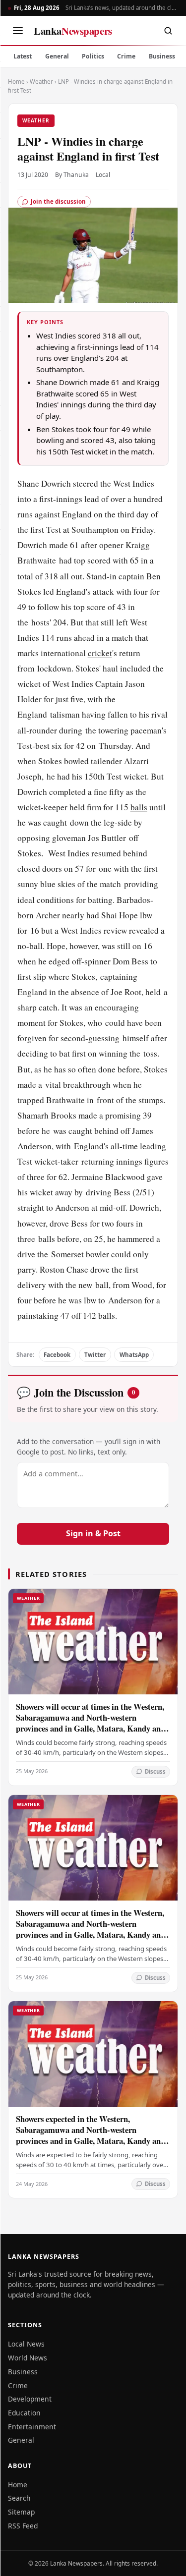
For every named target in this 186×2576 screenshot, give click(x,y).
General (57, 56)
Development (30, 2399)
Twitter (95, 1355)
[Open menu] (18, 31)
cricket (100, 653)
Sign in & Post (93, 1533)
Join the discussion (58, 201)
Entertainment (32, 2427)
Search (19, 2498)
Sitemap (21, 2512)
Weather (41, 82)
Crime (126, 56)
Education (24, 2413)
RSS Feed (23, 2526)
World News (28, 2358)
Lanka (73, 31)
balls (139, 807)
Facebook (57, 1355)
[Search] (168, 31)
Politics (93, 56)
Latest (23, 56)
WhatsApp (134, 1355)
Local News (26, 2344)
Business (162, 56)
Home (16, 82)
